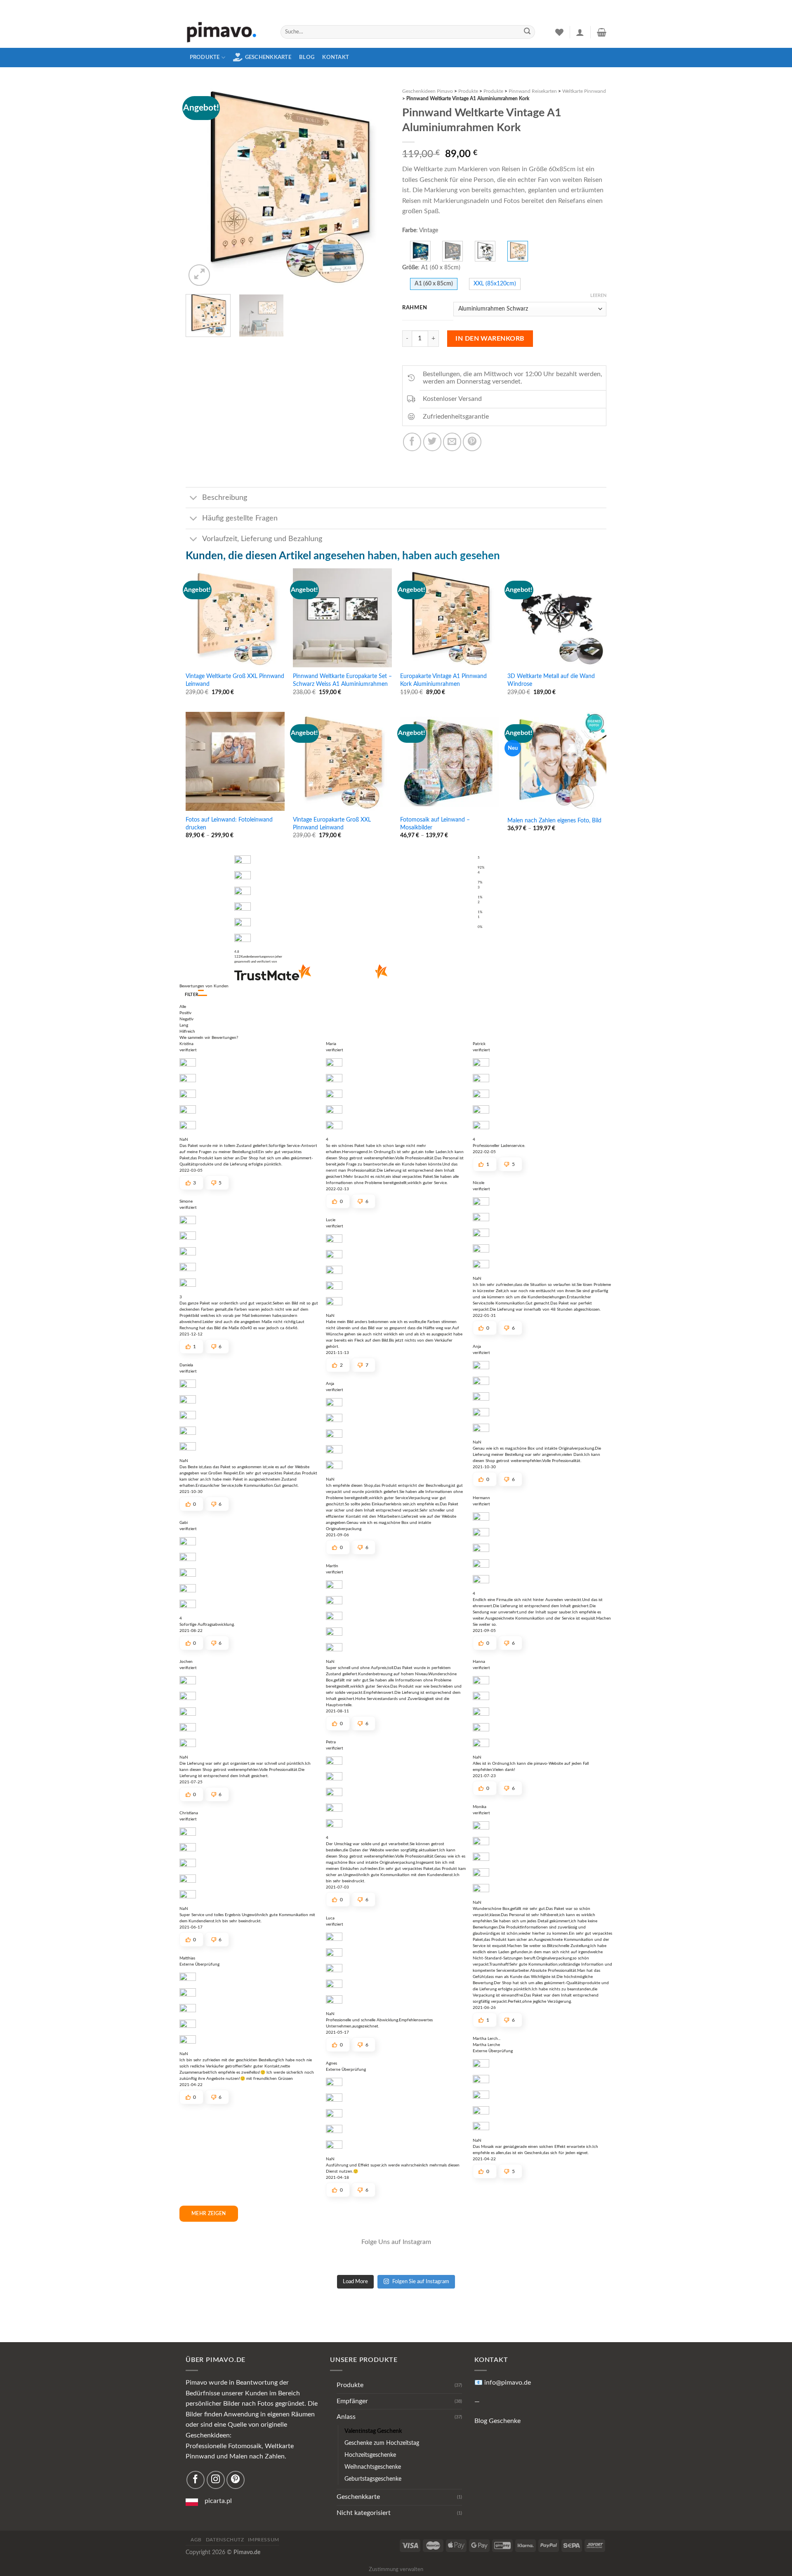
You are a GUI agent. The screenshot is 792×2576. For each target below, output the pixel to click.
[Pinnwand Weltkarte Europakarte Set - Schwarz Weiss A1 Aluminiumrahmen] (342, 618)
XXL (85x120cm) (495, 284)
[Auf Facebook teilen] (412, 442)
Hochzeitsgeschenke (370, 2455)
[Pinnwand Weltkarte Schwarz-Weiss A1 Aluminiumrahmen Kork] (485, 251)
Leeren (598, 296)
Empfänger (352, 2401)
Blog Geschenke (497, 2421)
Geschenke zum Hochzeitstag (382, 2443)
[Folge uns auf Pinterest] (236, 2480)
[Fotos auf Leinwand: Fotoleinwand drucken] (235, 761)
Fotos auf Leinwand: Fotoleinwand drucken (229, 824)
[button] (203, 993)
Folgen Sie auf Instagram (421, 2282)
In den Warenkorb (490, 339)
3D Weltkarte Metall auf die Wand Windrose (551, 680)
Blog (307, 57)
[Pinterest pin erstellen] (472, 442)
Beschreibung (225, 498)
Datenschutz (225, 2540)
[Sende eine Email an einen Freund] (452, 442)
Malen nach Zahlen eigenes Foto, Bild (554, 821)
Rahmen (415, 308)
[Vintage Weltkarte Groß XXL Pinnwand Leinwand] (235, 618)
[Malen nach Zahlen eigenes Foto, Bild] (557, 761)
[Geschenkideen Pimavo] (227, 32)
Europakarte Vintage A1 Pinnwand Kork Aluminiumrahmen (443, 680)
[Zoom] (199, 275)
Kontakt (336, 57)
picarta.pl (218, 2501)
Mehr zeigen (209, 2213)
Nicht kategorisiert (364, 2513)
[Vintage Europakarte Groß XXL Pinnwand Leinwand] (342, 761)
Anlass (346, 2417)
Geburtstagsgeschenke (373, 2479)
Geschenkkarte (268, 57)
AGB (196, 2540)
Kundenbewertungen (258, 957)
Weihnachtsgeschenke (373, 2467)
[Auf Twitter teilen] (432, 442)
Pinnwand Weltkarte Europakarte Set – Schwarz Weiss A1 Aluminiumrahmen (342, 680)
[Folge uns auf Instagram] (216, 2480)
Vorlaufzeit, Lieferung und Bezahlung (262, 539)
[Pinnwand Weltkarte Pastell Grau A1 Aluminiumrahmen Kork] (453, 251)
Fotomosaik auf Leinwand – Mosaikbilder (435, 824)
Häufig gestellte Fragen (240, 518)
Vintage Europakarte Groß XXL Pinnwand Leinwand (332, 824)
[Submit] (527, 32)
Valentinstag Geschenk (373, 2431)
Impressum (264, 2540)
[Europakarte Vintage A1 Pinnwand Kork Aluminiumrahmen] (450, 618)
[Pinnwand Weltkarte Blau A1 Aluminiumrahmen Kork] (420, 251)
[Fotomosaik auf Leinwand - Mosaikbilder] (450, 761)
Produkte (205, 57)
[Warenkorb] (602, 32)
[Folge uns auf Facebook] (196, 2480)
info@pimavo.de (508, 2383)
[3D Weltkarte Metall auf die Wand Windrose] (557, 618)
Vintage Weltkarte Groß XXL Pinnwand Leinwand (235, 680)
